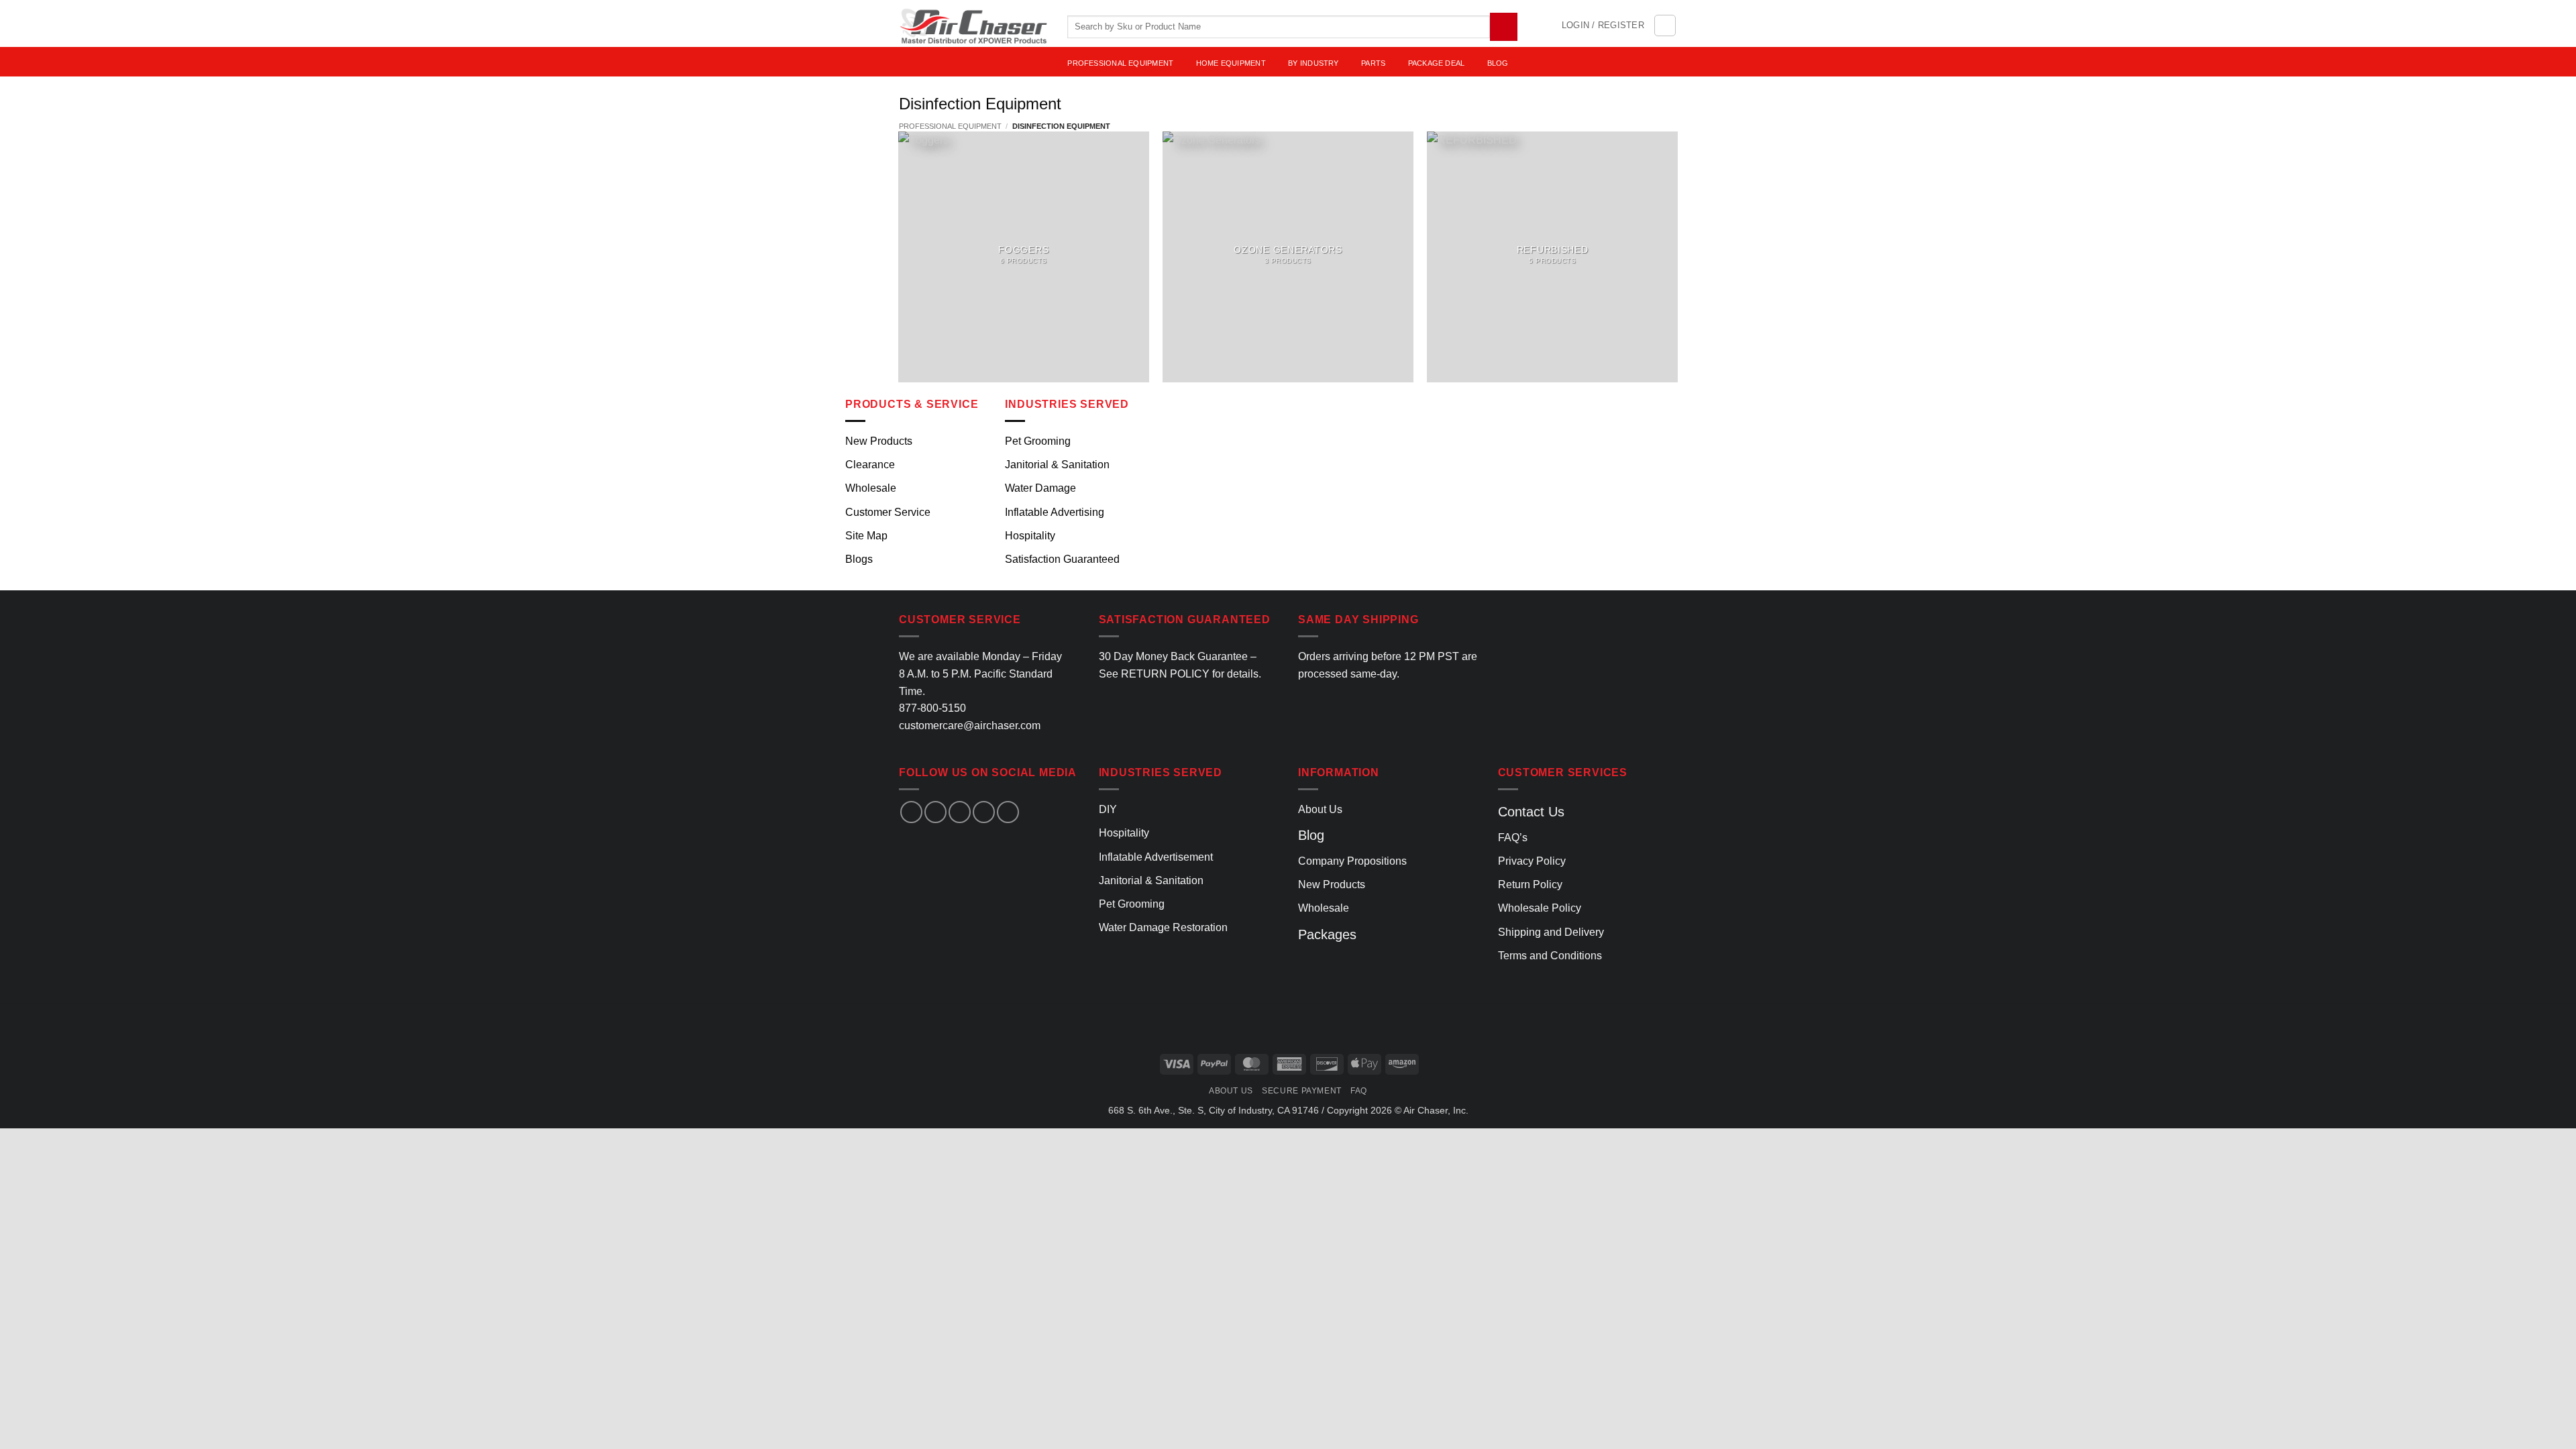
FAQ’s (1513, 838)
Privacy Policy (1532, 861)
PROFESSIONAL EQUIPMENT (1120, 63)
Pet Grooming (1038, 441)
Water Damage (1040, 488)
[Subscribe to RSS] (1008, 812)
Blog (1311, 835)
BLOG (1498, 63)
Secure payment (1302, 1091)
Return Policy (1530, 884)
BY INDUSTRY (1313, 63)
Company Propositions (1352, 861)
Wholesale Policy (1540, 908)
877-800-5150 (932, 708)
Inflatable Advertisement (1156, 857)
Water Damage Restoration (1163, 927)
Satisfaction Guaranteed (1062, 559)
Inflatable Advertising (1055, 512)
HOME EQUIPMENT (1231, 63)
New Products (879, 441)
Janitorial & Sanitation (1057, 465)
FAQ (1359, 1091)
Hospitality (1030, 536)
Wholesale (871, 488)
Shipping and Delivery (1551, 932)
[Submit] (1504, 26)
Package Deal (1437, 63)
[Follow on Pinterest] (984, 812)
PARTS (1373, 63)
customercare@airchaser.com (970, 726)
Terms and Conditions (1550, 956)
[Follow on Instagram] (935, 812)
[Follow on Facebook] (911, 812)
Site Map (866, 536)
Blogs (859, 559)
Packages (1327, 934)
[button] (1603, 25)
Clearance (870, 465)
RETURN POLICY (1165, 674)
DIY (1108, 809)
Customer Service (888, 512)
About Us (1320, 809)
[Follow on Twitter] (960, 812)
